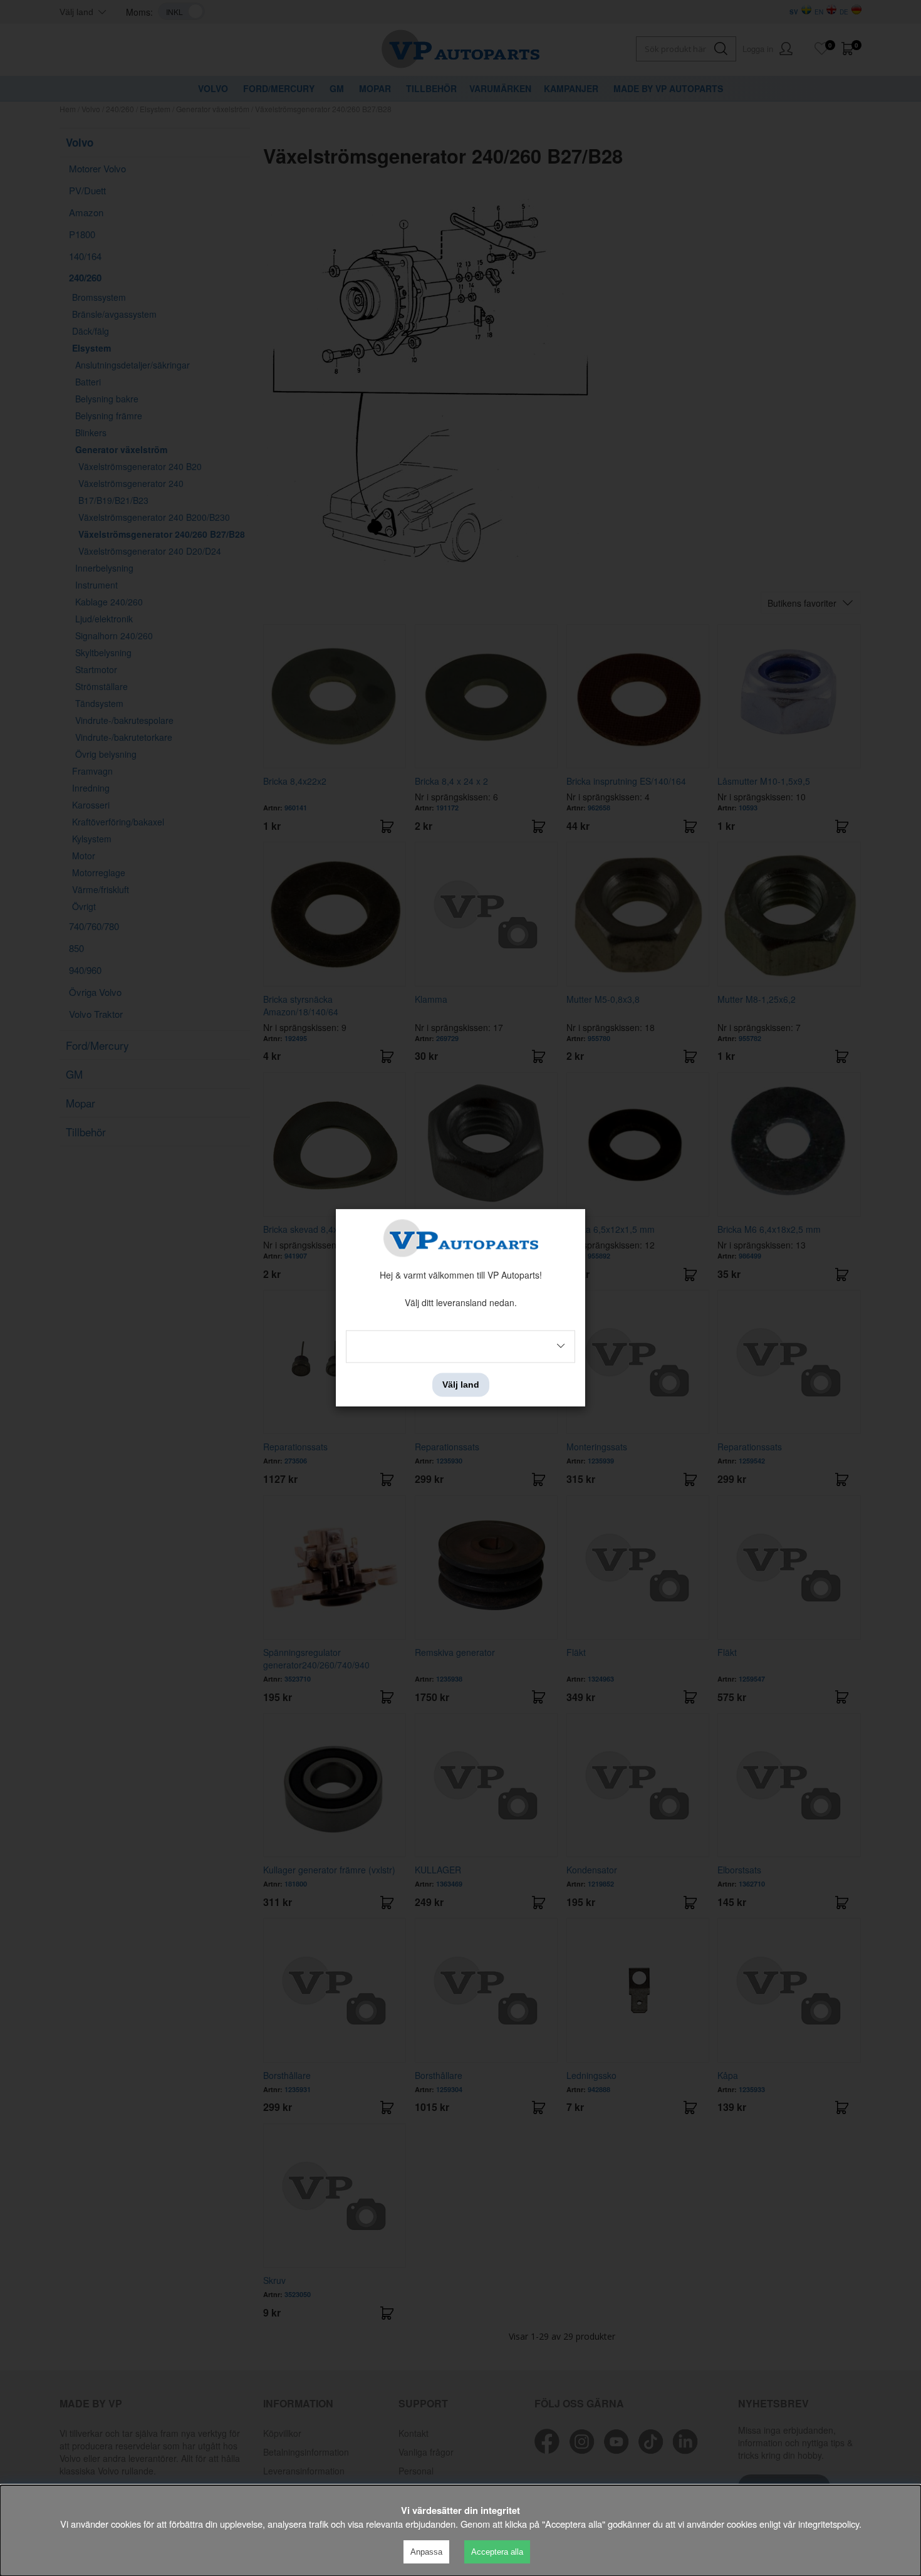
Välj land (461, 1385)
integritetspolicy (829, 2524)
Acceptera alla (497, 2552)
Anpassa (426, 2552)
